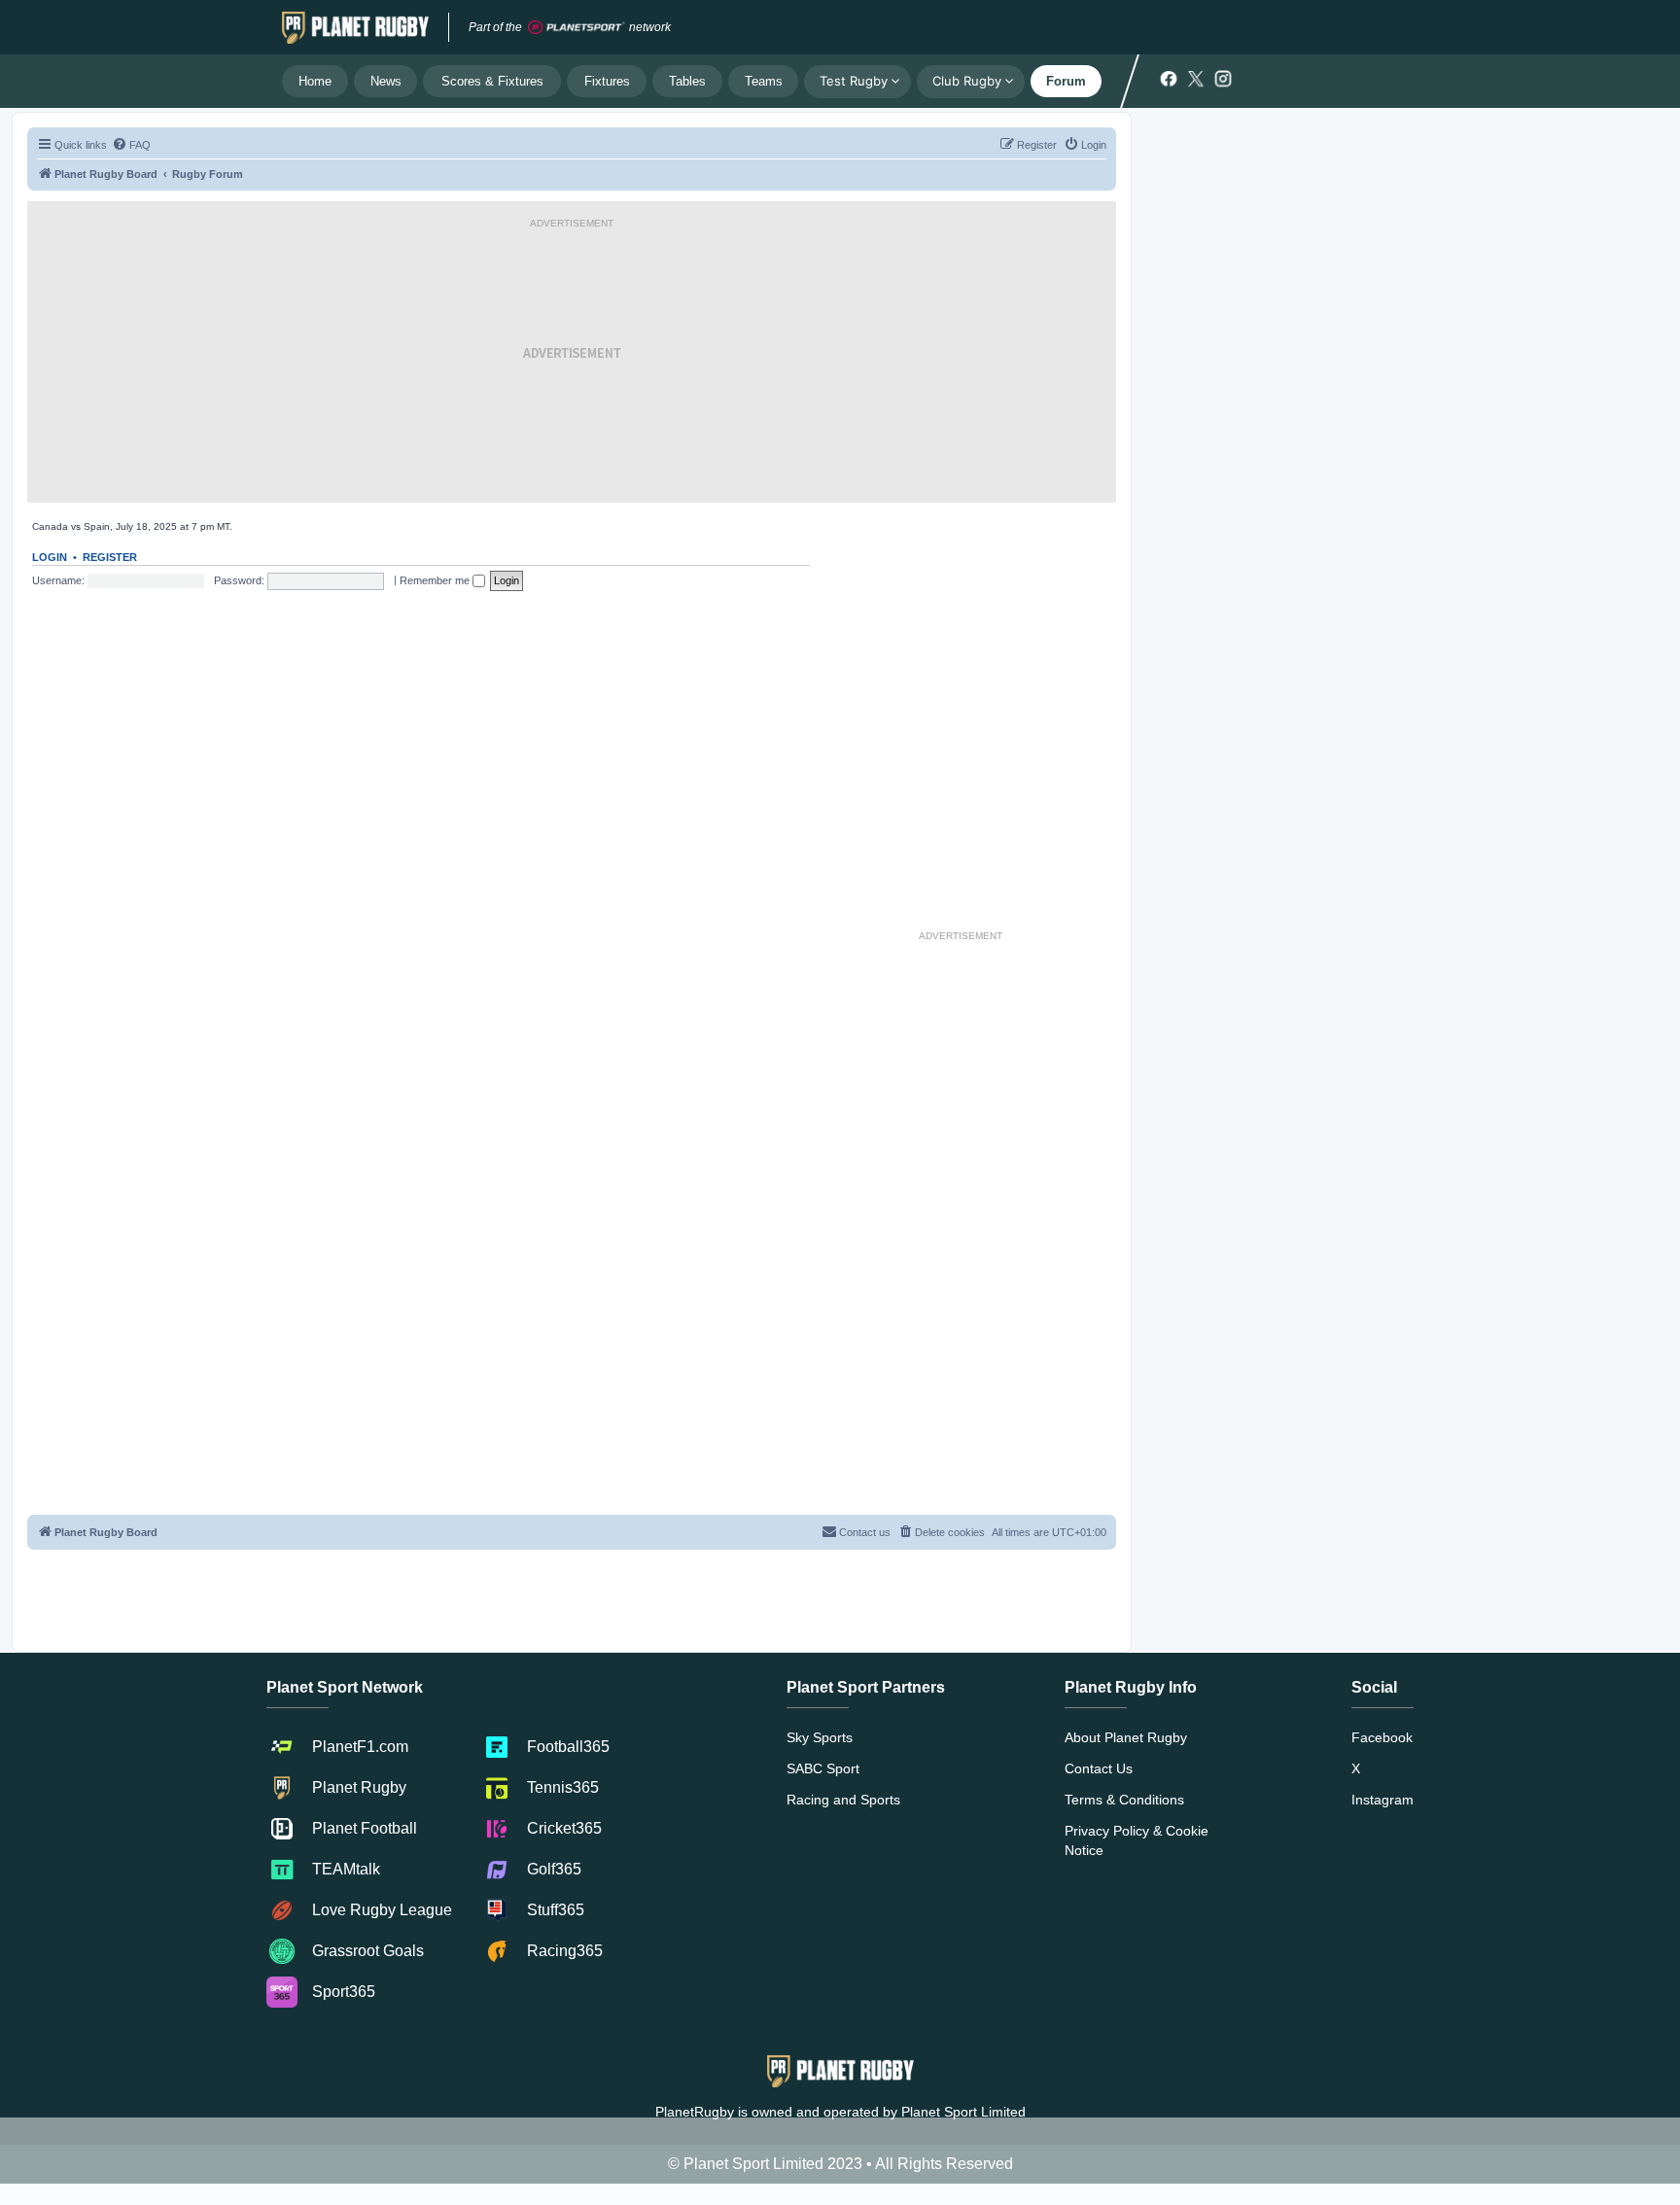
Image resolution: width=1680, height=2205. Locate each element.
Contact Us (1099, 1768)
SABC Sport (823, 1768)
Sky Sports (820, 1737)
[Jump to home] (355, 27)
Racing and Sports (843, 1800)
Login (50, 557)
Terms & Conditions (1124, 1800)
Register (110, 557)
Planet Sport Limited (963, 2112)
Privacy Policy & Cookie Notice (1137, 1840)
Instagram (1382, 1800)
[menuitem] (131, 145)
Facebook (1382, 1737)
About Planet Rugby (1126, 1737)
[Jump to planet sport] (577, 28)
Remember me (436, 580)
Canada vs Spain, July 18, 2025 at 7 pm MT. (132, 526)
